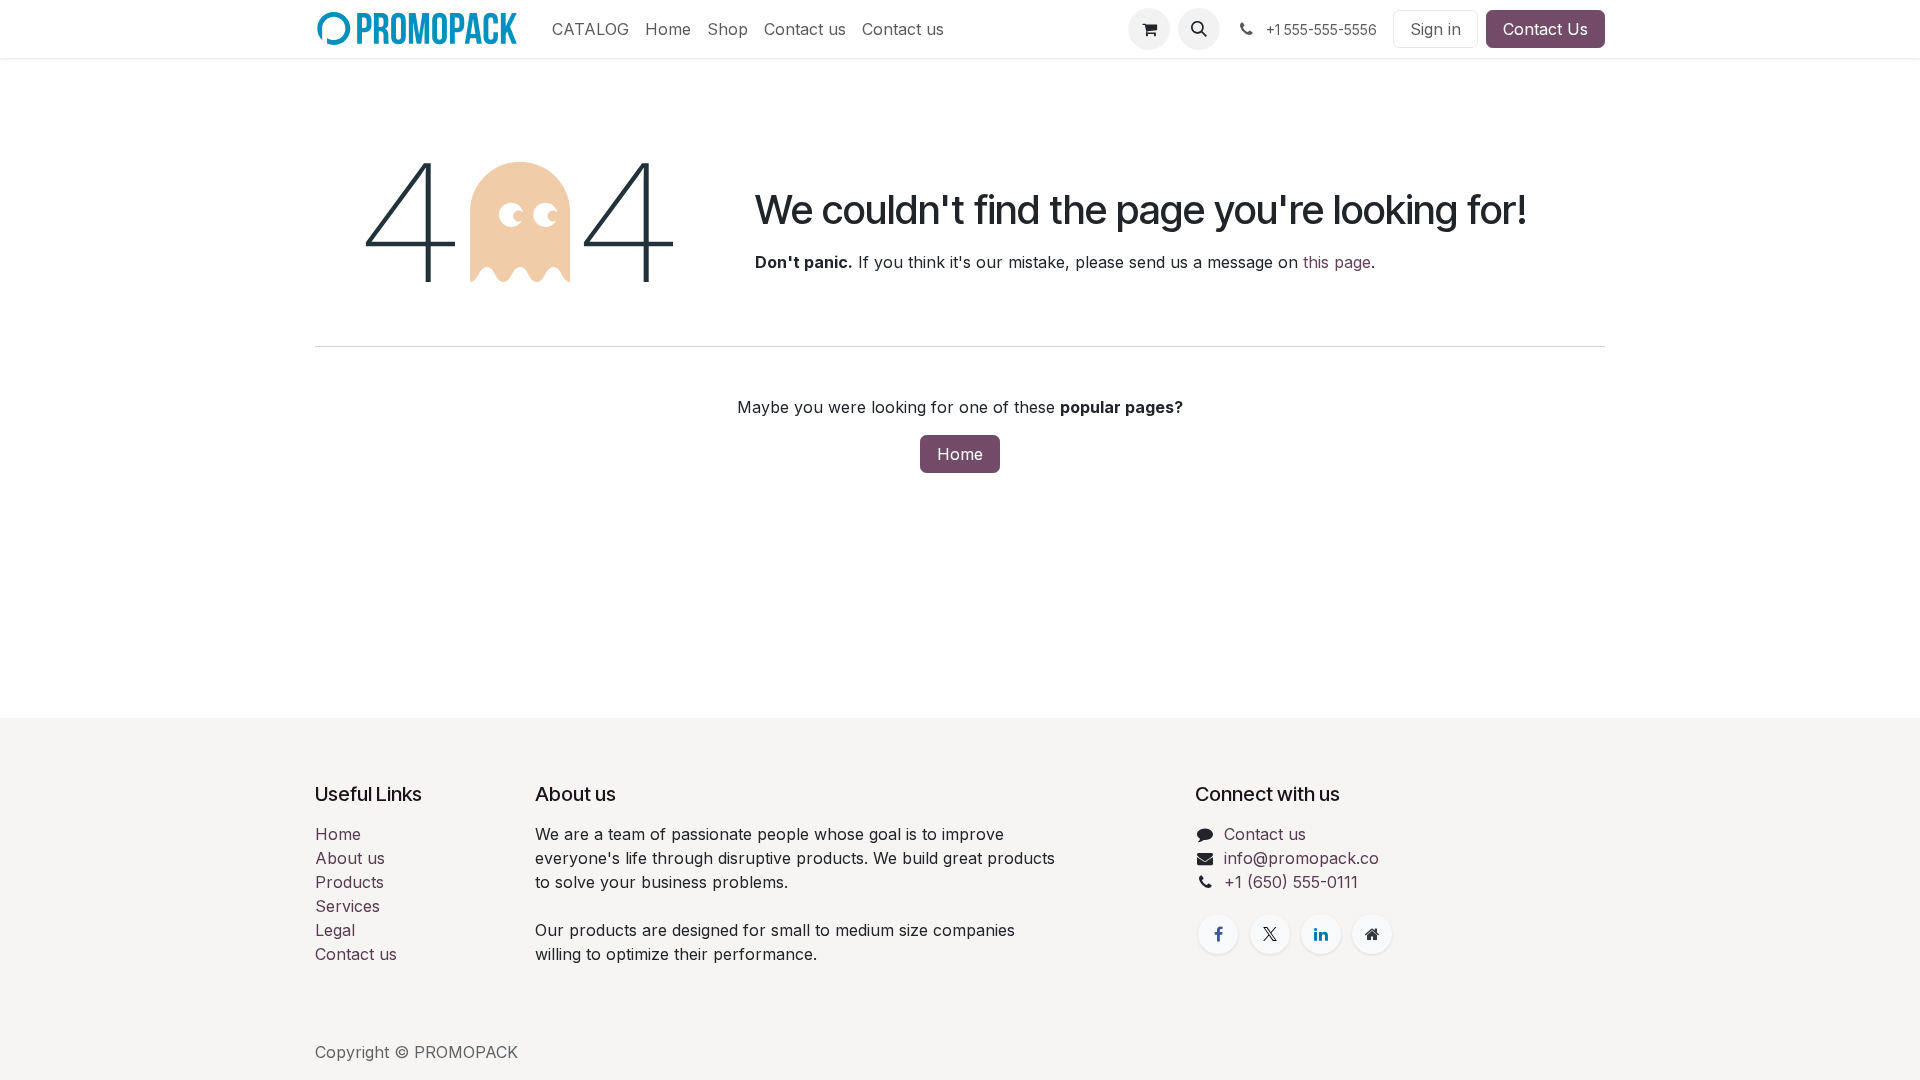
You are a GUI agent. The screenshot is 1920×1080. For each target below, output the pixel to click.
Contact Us (1545, 29)
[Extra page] (1372, 934)
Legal (335, 930)
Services (347, 906)
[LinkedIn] (1321, 934)
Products (349, 882)
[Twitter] (1270, 934)
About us (350, 858)
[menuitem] (590, 29)
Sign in (1435, 29)
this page (1337, 262)
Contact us (356, 954)
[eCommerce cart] (1149, 29)
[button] (1199, 29)
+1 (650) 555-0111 (1291, 882)
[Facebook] (1218, 934)
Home (960, 454)
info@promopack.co (1301, 858)
